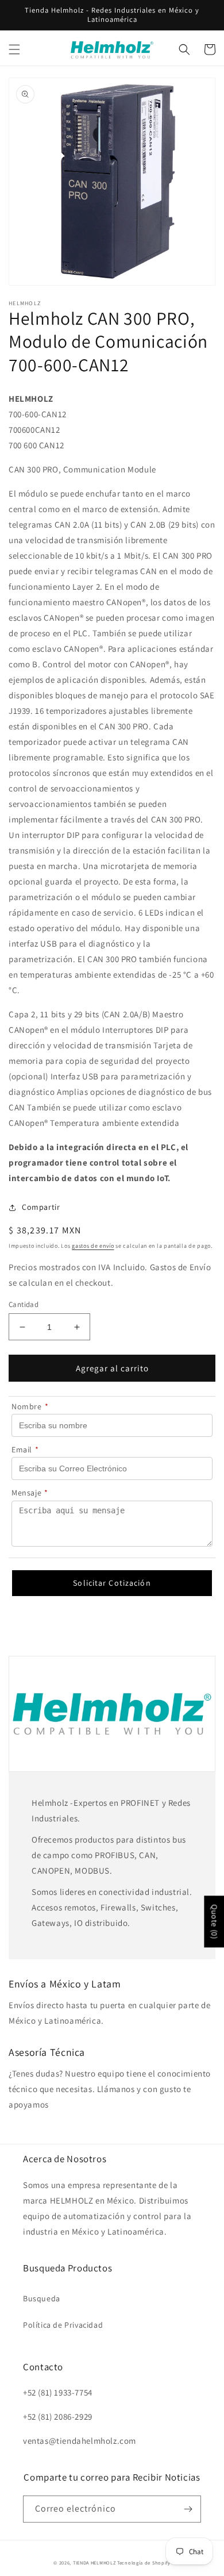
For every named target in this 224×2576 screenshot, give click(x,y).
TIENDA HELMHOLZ (94, 2562)
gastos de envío (93, 1246)
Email (25, 1450)
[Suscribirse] (188, 2509)
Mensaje (30, 1493)
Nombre (30, 1406)
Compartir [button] (41, 1207)
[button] (14, 49)
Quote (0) (214, 1922)
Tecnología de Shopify (144, 2562)
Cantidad (24, 1304)
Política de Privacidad (63, 2325)
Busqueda (42, 2298)
